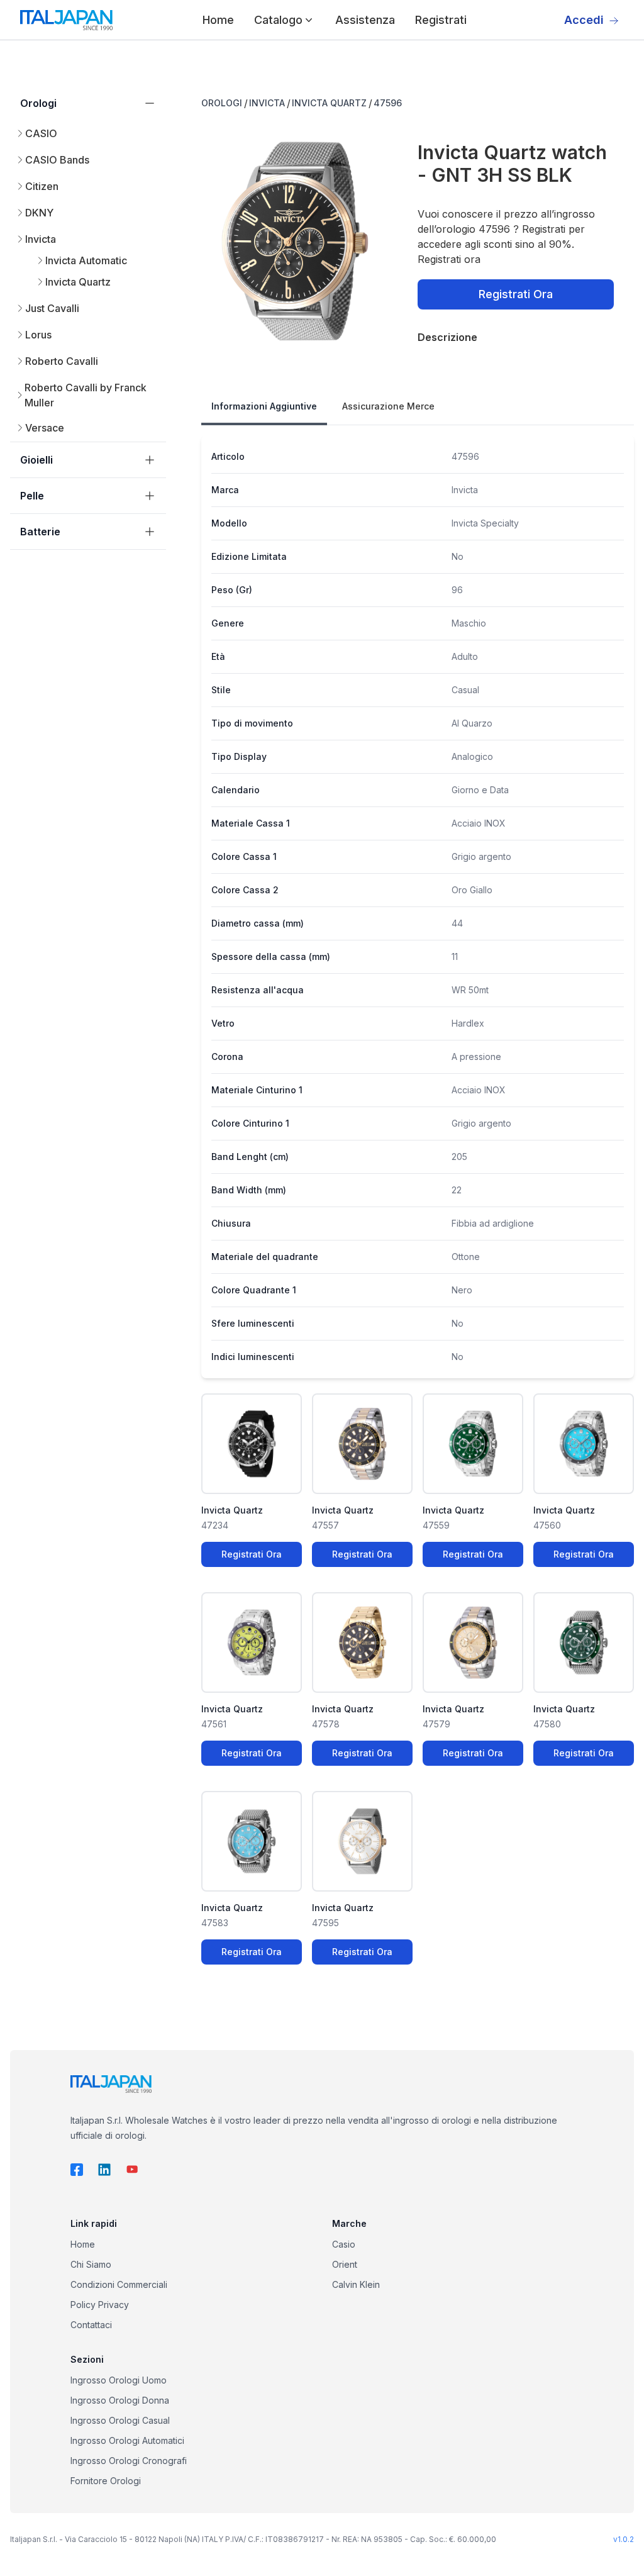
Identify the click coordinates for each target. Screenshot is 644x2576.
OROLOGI (222, 103)
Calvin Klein (356, 2284)
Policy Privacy (100, 2305)
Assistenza (365, 20)
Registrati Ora (516, 294)
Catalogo (278, 20)
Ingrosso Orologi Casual (120, 2420)
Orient (345, 2264)
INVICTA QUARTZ (329, 103)
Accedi (584, 20)
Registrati (441, 20)
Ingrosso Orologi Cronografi (129, 2461)
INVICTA (267, 103)
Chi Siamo (91, 2264)
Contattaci (91, 2325)
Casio (344, 2244)
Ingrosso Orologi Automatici (127, 2440)
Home (218, 20)
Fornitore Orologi (106, 2481)
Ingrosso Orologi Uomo (119, 2380)
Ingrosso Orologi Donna (120, 2400)
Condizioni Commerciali (119, 2284)
